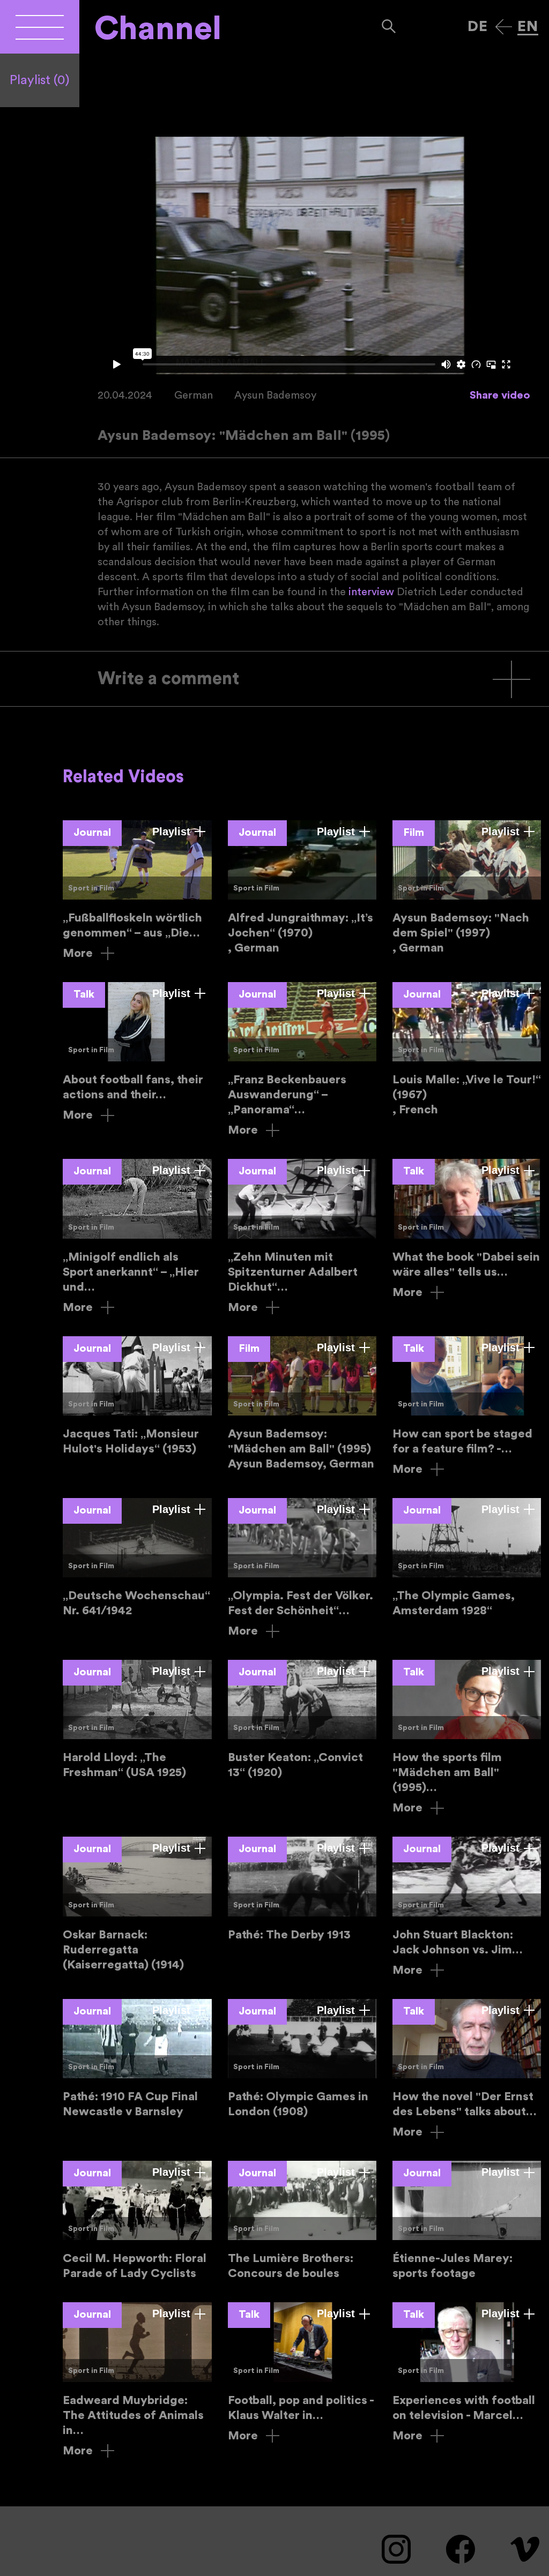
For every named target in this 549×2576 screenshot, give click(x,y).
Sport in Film (91, 888)
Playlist (40, 80)
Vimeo (525, 2549)
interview (371, 592)
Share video (500, 395)
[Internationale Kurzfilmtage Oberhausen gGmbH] (40, 27)
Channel (158, 29)
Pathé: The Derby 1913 (302, 1889)
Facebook (461, 2549)
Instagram (396, 2549)
